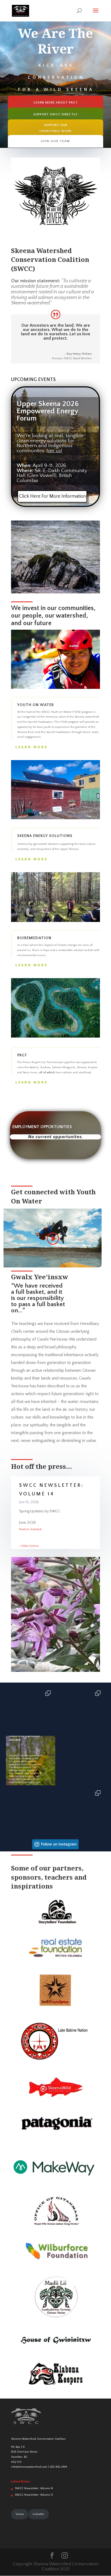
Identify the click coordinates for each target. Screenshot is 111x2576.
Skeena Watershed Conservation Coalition (38, 2439)
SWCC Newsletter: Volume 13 (34, 2495)
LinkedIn (38, 2514)
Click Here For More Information (53, 496)
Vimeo (20, 2514)
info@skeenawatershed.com (29, 2467)
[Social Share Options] (11, 1731)
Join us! (54, 451)
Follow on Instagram (59, 1844)
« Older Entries (29, 1546)
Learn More (32, 747)
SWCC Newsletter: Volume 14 (34, 2488)
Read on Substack (30, 1529)
